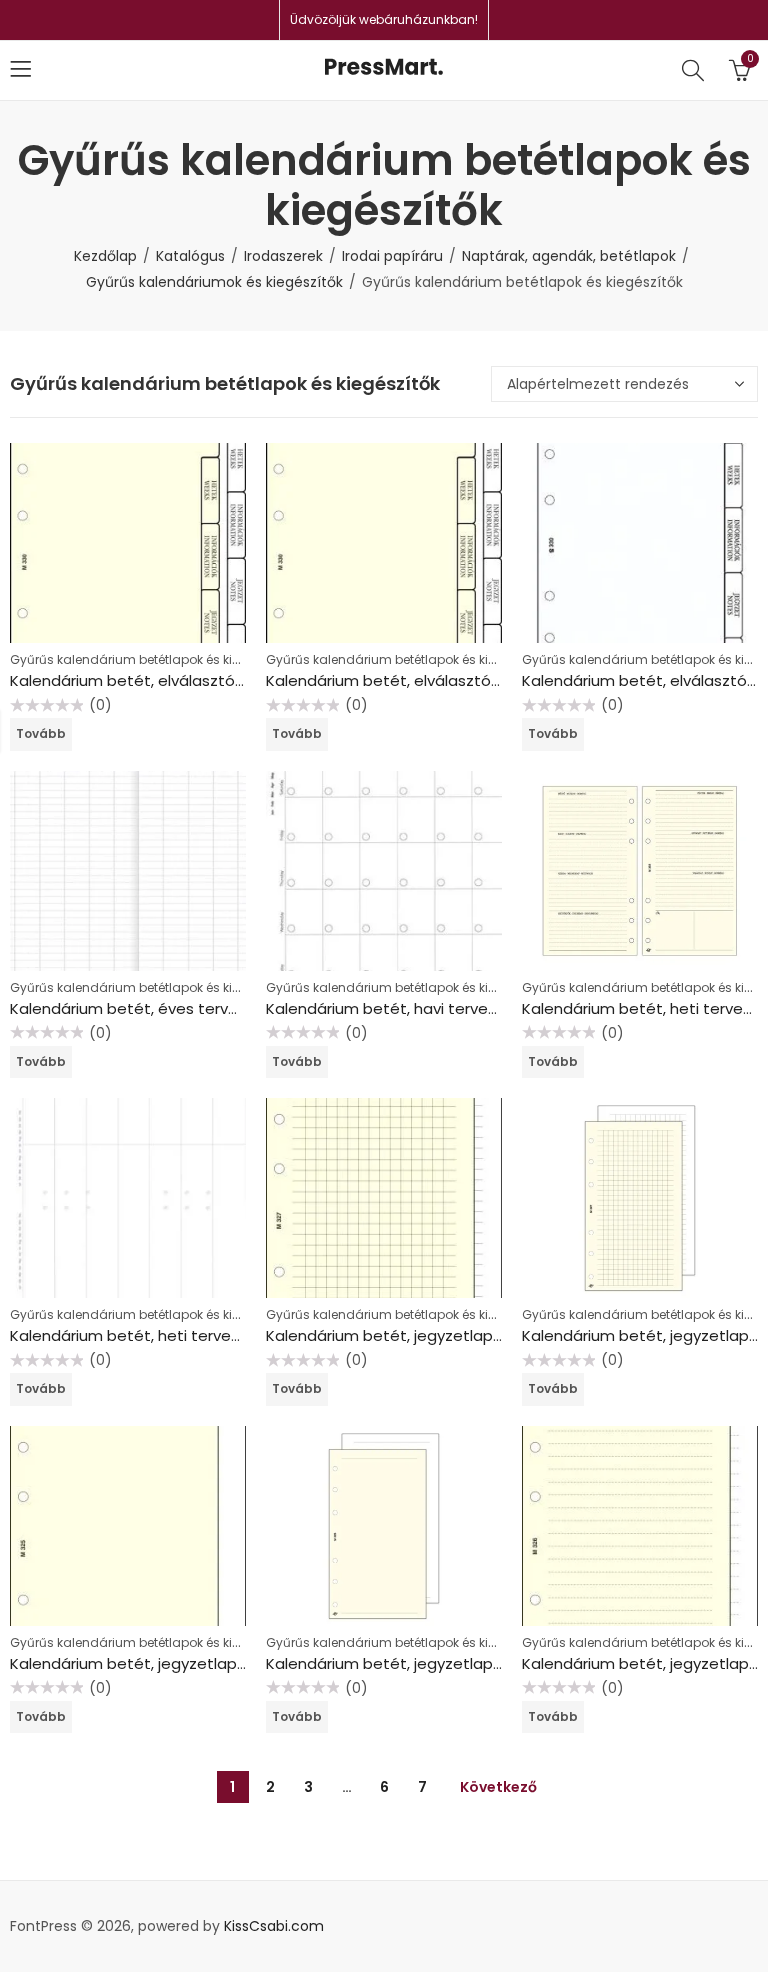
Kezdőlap (105, 256)
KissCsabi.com (274, 1926)
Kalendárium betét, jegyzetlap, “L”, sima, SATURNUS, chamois (234, 1663)
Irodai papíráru (392, 256)
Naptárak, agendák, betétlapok (569, 256)
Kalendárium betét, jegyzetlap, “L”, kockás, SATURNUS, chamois (498, 1335)
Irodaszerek (283, 256)
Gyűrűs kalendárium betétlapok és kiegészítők (150, 659)
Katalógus (190, 256)
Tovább (41, 733)
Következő (498, 1787)
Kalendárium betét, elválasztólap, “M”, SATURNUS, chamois (226, 680)
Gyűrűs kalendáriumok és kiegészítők (214, 282)
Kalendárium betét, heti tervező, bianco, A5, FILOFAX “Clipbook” (243, 1335)
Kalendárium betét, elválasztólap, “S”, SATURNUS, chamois (481, 680)
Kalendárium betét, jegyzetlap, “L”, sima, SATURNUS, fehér (478, 1663)
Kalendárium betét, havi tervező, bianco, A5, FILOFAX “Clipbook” (499, 1008)
